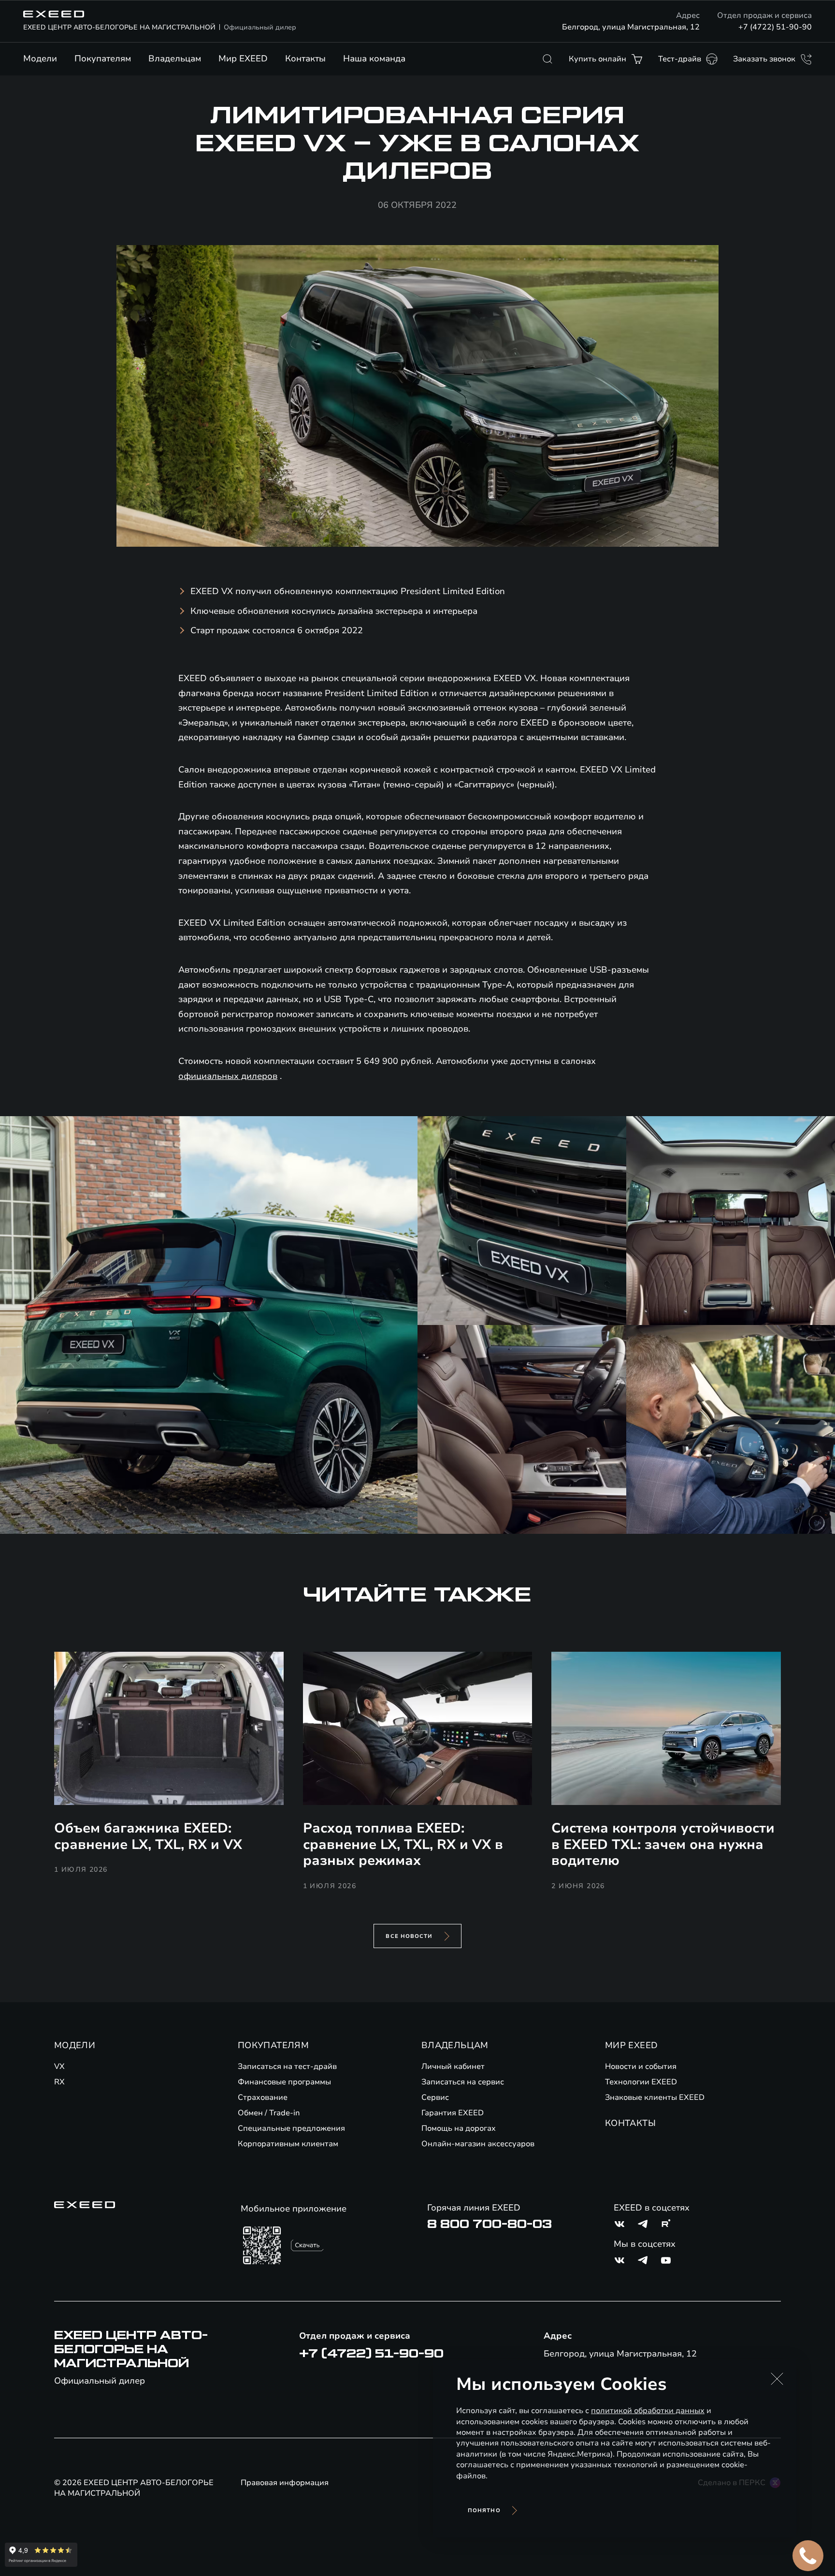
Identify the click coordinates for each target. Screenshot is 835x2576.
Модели (40, 58)
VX (59, 2067)
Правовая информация (285, 2483)
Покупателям (103, 58)
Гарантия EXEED (453, 2113)
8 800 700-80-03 (489, 2224)
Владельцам (175, 58)
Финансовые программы (284, 2082)
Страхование (263, 2097)
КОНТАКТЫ (630, 2123)
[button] (777, 2379)
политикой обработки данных (648, 2411)
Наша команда (374, 58)
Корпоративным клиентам (288, 2144)
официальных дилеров (228, 1076)
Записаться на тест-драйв (287, 2067)
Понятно (484, 2511)
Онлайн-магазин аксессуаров (478, 2144)
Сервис (435, 2097)
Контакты (305, 58)
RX (59, 2082)
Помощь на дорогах (459, 2128)
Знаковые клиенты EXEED (655, 2097)
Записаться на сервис (463, 2082)
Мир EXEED (243, 58)
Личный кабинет (453, 2067)
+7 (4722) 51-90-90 (775, 27)
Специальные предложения (291, 2128)
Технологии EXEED (641, 2082)
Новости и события (641, 2067)
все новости (409, 1936)
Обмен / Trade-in (269, 2113)
